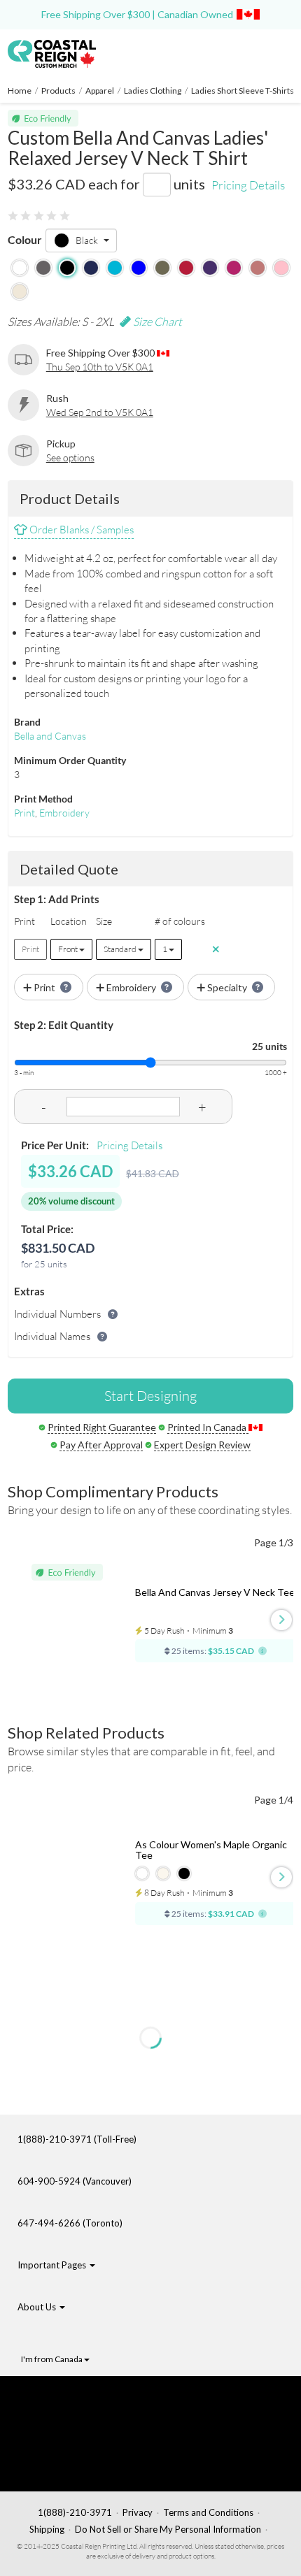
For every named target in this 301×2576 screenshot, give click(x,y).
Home (20, 91)
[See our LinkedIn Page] (92, 2444)
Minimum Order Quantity (70, 760)
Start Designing (150, 1396)
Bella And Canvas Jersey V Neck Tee (215, 1592)
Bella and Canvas (50, 736)
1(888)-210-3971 (75, 2512)
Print (24, 813)
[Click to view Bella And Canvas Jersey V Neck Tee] (78, 1625)
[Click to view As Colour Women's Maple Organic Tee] (78, 1882)
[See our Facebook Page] (95, 2400)
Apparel (100, 91)
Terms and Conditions (208, 2512)
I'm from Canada (52, 2359)
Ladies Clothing (153, 91)
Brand (27, 722)
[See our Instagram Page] (96, 2466)
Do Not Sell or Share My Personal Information (168, 2529)
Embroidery (64, 813)
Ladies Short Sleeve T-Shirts (243, 91)
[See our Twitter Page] (88, 2422)
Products (58, 91)
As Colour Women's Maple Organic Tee (211, 1850)
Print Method (43, 799)
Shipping (47, 2529)
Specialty (227, 987)
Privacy (138, 2512)
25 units (269, 1046)
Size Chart (156, 322)
